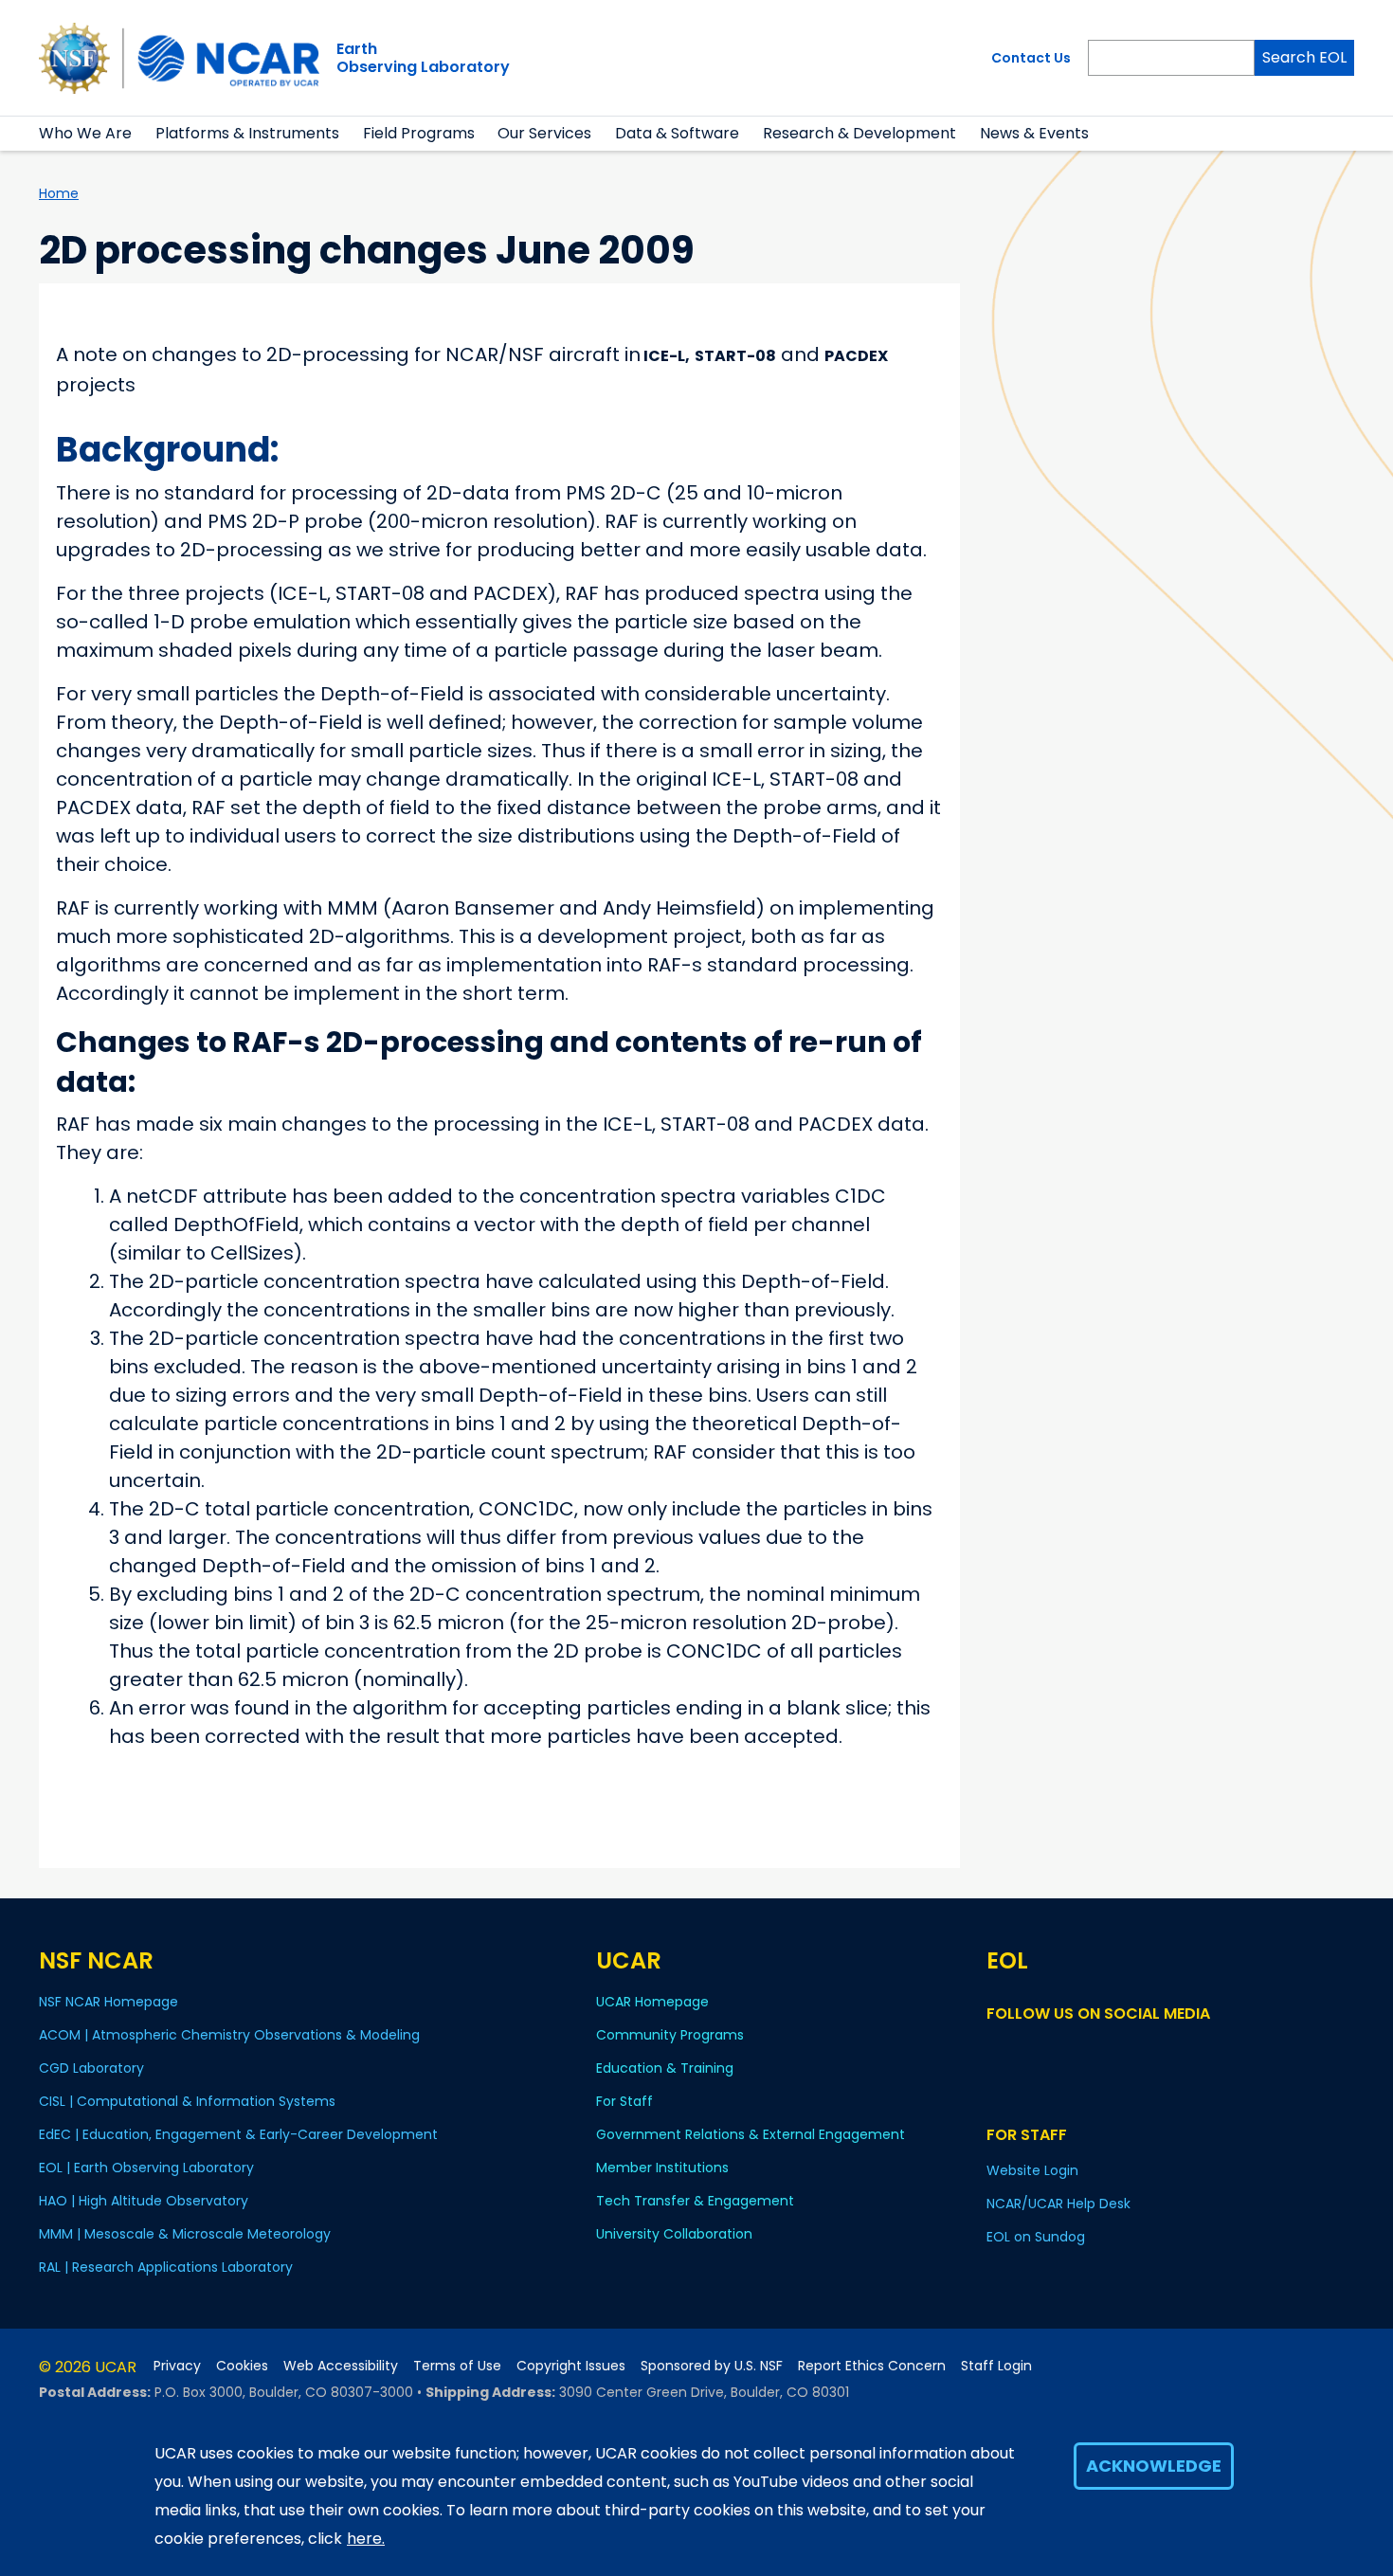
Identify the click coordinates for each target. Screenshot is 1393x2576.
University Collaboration (674, 2234)
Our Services (544, 133)
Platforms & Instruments (247, 133)
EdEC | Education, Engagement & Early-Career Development (238, 2134)
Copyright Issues (571, 2366)
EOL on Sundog (1036, 2237)
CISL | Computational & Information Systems (187, 2101)
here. (366, 2539)
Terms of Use (457, 2366)
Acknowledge (1154, 2466)
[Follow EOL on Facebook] (998, 2050)
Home (59, 193)
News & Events (1034, 133)
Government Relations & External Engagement (751, 2134)
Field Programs (419, 133)
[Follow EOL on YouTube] (1026, 2050)
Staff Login (996, 2366)
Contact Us (1031, 58)
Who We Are (85, 133)
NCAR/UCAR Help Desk (1058, 2204)
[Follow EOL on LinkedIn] (1050, 2050)
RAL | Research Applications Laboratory (166, 2267)
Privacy (177, 2366)
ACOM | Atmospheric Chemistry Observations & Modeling (229, 2035)
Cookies (242, 2366)
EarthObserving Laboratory (423, 58)
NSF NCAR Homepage (109, 2002)
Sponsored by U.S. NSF (712, 2366)
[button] (144, 134)
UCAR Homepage (652, 2002)
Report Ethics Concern (872, 2366)
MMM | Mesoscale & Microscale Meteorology (185, 2234)
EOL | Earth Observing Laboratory (146, 2168)
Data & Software (677, 133)
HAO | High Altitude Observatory (144, 2201)
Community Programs (670, 2035)
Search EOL (1304, 57)
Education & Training (665, 2068)
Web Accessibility (341, 2366)
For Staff (624, 2101)
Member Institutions (662, 2168)
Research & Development (859, 133)
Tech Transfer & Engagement (695, 2201)
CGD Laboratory (91, 2068)
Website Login (1032, 2170)
